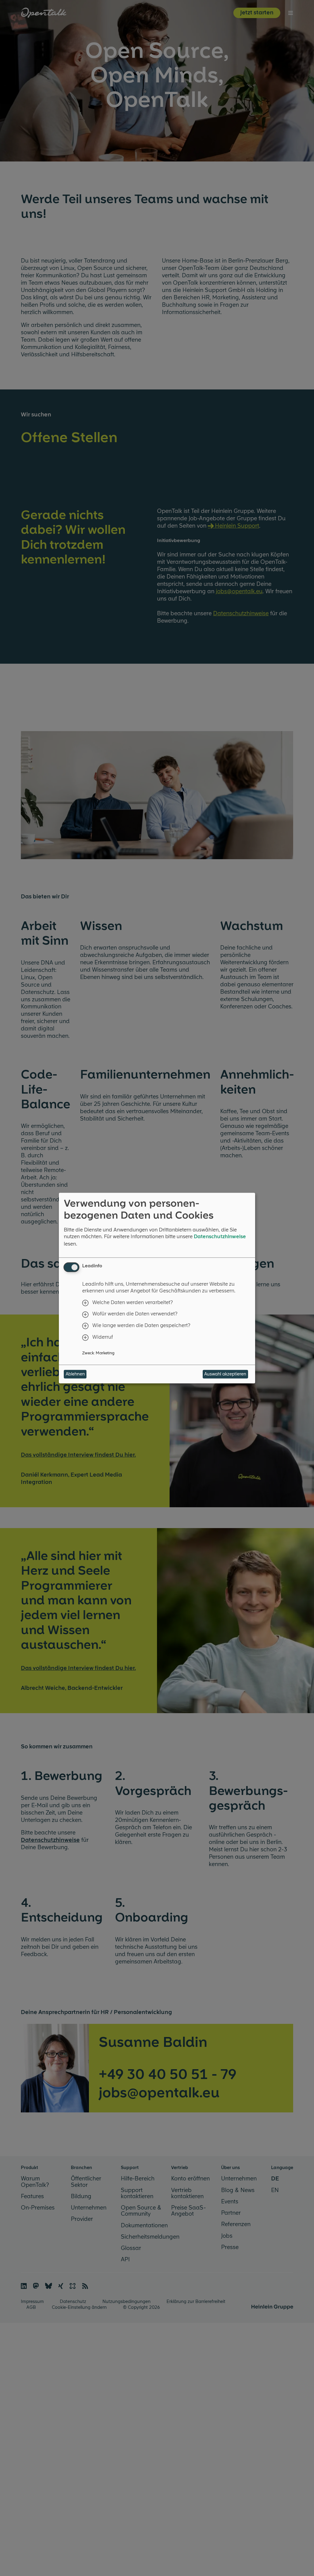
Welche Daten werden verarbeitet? (133, 1302)
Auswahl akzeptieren (225, 1374)
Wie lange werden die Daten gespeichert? (141, 1326)
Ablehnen (75, 1374)
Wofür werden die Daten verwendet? (135, 1314)
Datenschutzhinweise (220, 1236)
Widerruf (103, 1337)
